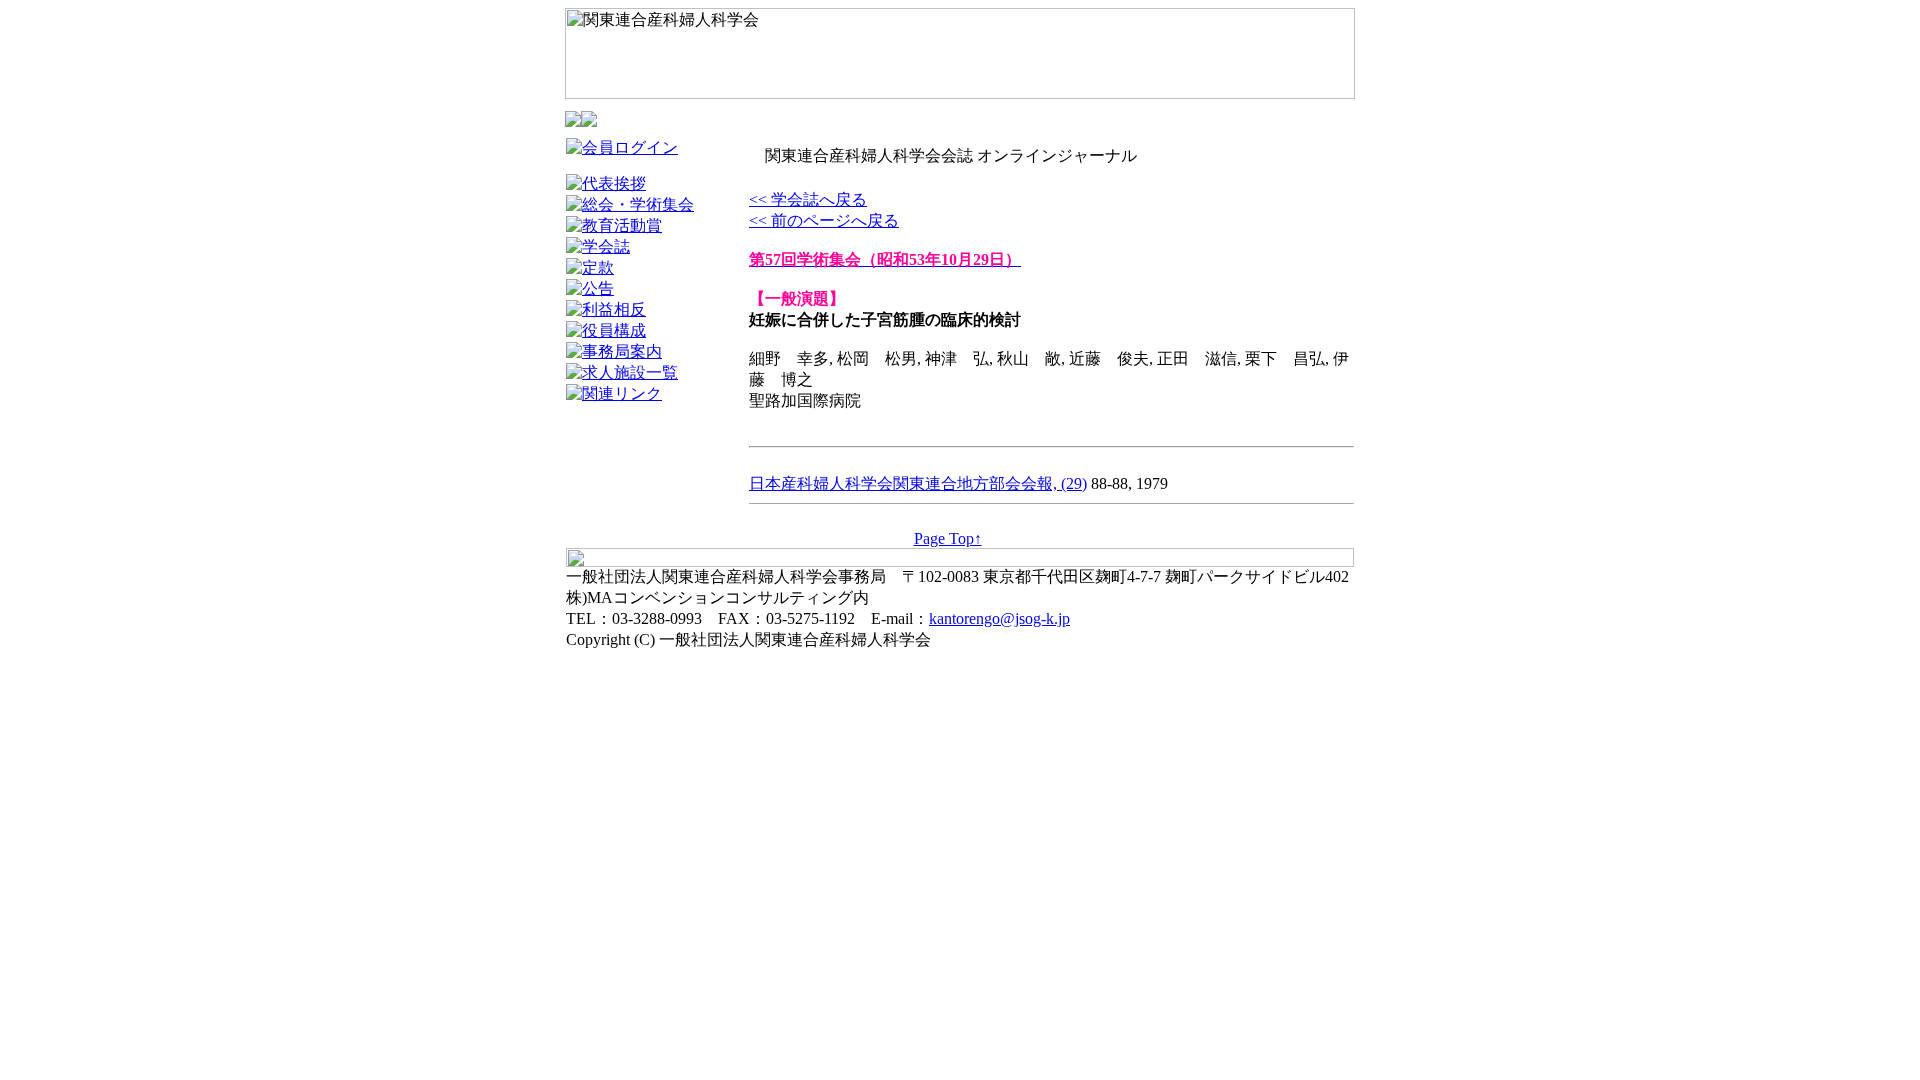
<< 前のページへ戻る (824, 220)
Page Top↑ (948, 538)
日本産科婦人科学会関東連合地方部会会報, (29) (918, 483)
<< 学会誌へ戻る (808, 199)
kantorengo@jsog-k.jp (999, 618)
